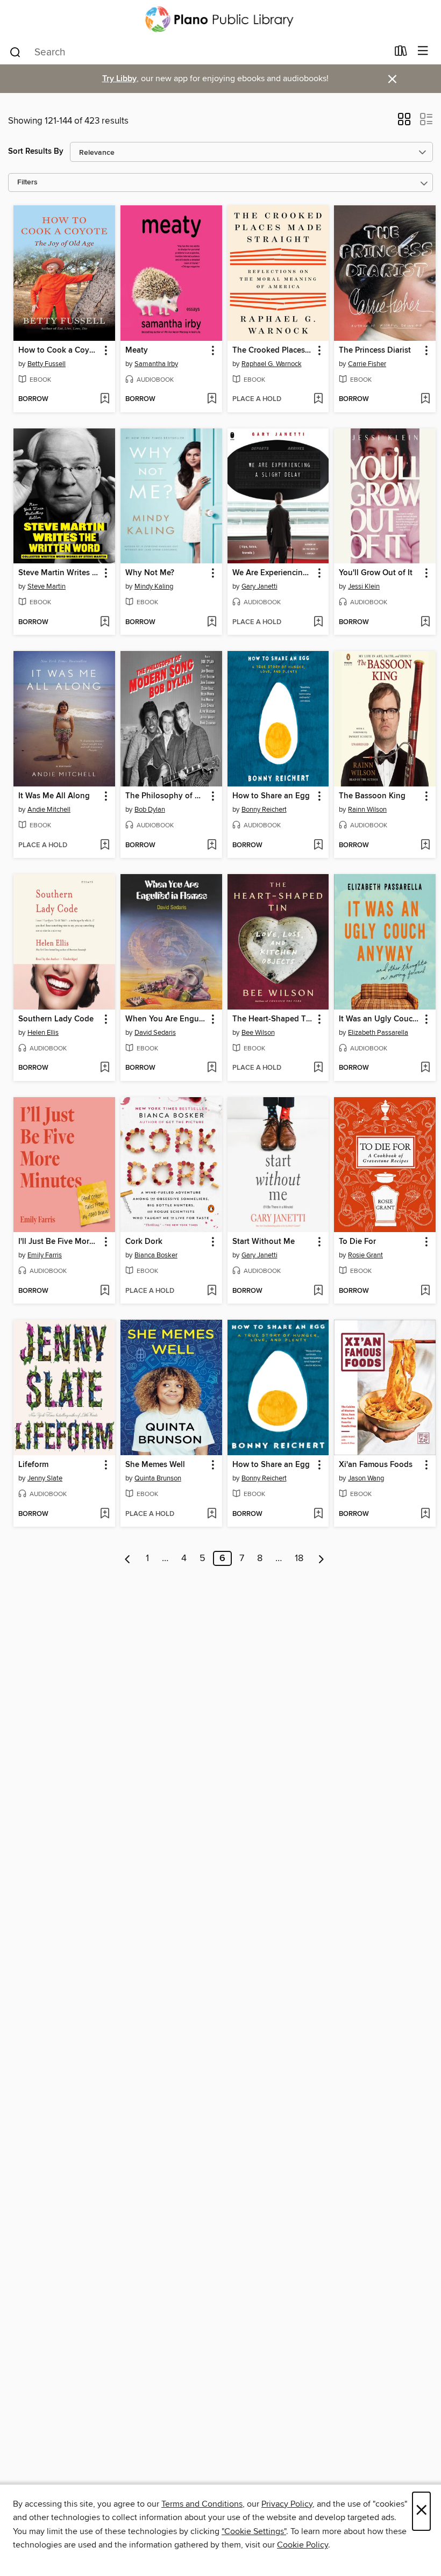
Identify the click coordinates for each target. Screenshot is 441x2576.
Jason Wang (366, 1478)
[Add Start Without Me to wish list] (318, 1291)
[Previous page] (128, 1558)
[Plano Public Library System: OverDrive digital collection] (220, 19)
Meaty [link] (137, 350)
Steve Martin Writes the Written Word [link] (59, 573)
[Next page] (321, 1558)
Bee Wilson (258, 1033)
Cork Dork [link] (144, 1242)
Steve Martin (47, 586)
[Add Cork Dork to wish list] (212, 1291)
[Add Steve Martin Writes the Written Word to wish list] (105, 622)
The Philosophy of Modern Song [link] (166, 796)
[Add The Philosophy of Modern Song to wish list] (212, 846)
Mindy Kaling (154, 586)
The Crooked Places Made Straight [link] (273, 350)
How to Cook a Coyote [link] (59, 350)
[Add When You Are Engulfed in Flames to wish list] (212, 1068)
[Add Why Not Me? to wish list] (212, 622)
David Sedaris (155, 1033)
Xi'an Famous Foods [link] (376, 1465)
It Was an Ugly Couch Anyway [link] (380, 1019)
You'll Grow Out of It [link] (376, 573)
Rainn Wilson (367, 810)
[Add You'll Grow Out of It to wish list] (425, 622)
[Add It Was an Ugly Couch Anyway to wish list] (425, 1068)
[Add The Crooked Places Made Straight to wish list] (318, 399)
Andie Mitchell (49, 810)
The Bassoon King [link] (372, 796)
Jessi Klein (364, 586)
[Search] (15, 52)
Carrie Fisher (367, 364)
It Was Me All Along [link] (54, 796)
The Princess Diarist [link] (375, 350)
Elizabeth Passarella (378, 1033)
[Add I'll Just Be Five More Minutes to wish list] (105, 1291)
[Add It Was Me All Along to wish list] (105, 846)
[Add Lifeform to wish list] (105, 1514)
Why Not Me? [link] (150, 573)
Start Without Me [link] (264, 1242)
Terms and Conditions (202, 2504)
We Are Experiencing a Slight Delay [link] (273, 573)
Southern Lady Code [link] (56, 1019)
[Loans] (401, 53)
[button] (404, 123)
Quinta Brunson (158, 1478)
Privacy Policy (287, 2504)
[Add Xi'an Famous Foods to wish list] (425, 1514)
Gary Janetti (259, 586)
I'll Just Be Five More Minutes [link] (59, 1242)
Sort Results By (36, 151)
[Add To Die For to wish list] (425, 1291)
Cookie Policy (303, 2545)
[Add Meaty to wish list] (212, 399)
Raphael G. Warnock (272, 364)
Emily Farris (45, 1255)
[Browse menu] (423, 51)
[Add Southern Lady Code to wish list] (105, 1068)
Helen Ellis (43, 1033)
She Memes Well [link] (155, 1465)
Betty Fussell (47, 364)
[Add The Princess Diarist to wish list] (425, 399)
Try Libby (119, 79)
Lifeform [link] (33, 1465)
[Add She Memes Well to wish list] (212, 1514)
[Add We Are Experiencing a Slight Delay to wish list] (318, 622)
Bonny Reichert (264, 810)
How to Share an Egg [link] (271, 796)
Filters (27, 183)
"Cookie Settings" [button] (254, 2531)
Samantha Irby (156, 364)
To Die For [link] (357, 1242)
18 (299, 1558)
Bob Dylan (150, 810)
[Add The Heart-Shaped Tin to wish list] (318, 1068)
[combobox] (198, 52)
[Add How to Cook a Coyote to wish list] (105, 399)
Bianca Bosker (156, 1255)
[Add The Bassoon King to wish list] (425, 846)
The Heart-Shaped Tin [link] (273, 1019)
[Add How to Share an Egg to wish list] (318, 846)
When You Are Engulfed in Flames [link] (166, 1019)
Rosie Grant (365, 1255)
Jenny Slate (45, 1478)
